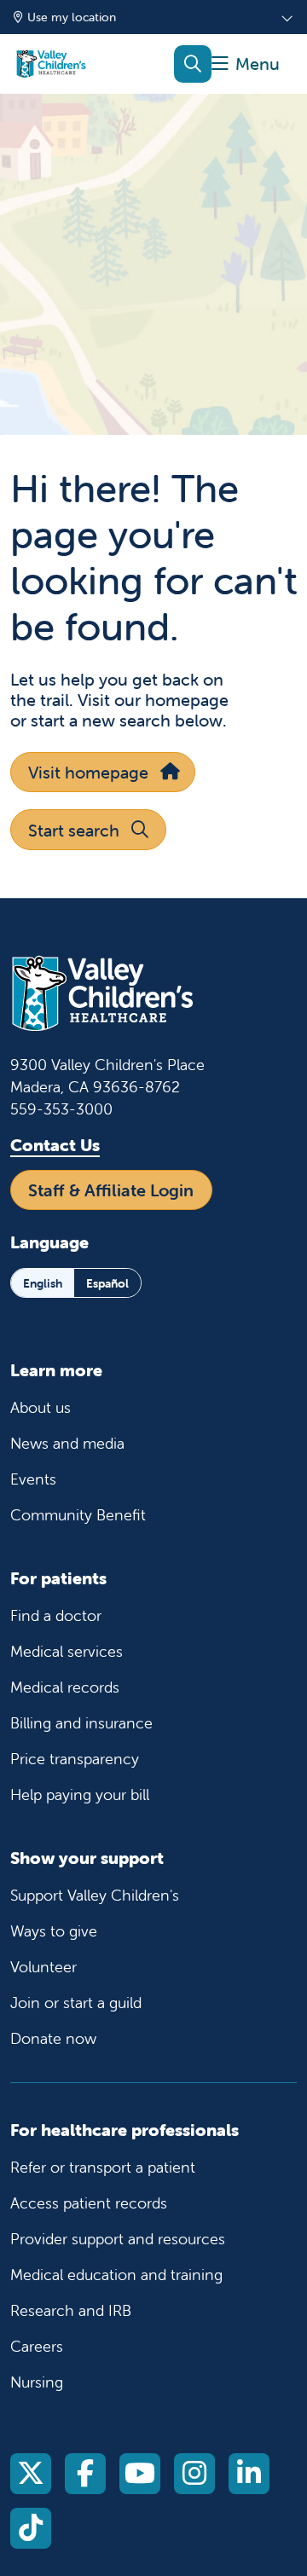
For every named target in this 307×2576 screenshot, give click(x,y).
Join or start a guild (76, 2003)
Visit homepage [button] (88, 772)
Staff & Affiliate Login (111, 1190)
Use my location (72, 17)
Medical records (65, 1687)
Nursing (37, 2382)
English (43, 1283)
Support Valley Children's (95, 1895)
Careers (37, 2346)
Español (107, 1283)
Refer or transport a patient (103, 2167)
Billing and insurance (81, 1723)
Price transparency (75, 1759)
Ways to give (54, 1931)
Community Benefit (78, 1515)
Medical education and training (116, 2275)
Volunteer (43, 1967)
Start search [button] (74, 830)
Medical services (67, 1651)
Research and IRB (71, 2310)
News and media (67, 1443)
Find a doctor (56, 1615)
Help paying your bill (80, 1795)
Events (33, 1479)
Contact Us (55, 1145)
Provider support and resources (118, 2239)
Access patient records (89, 2203)
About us (41, 1407)
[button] (246, 64)
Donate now (53, 2038)
